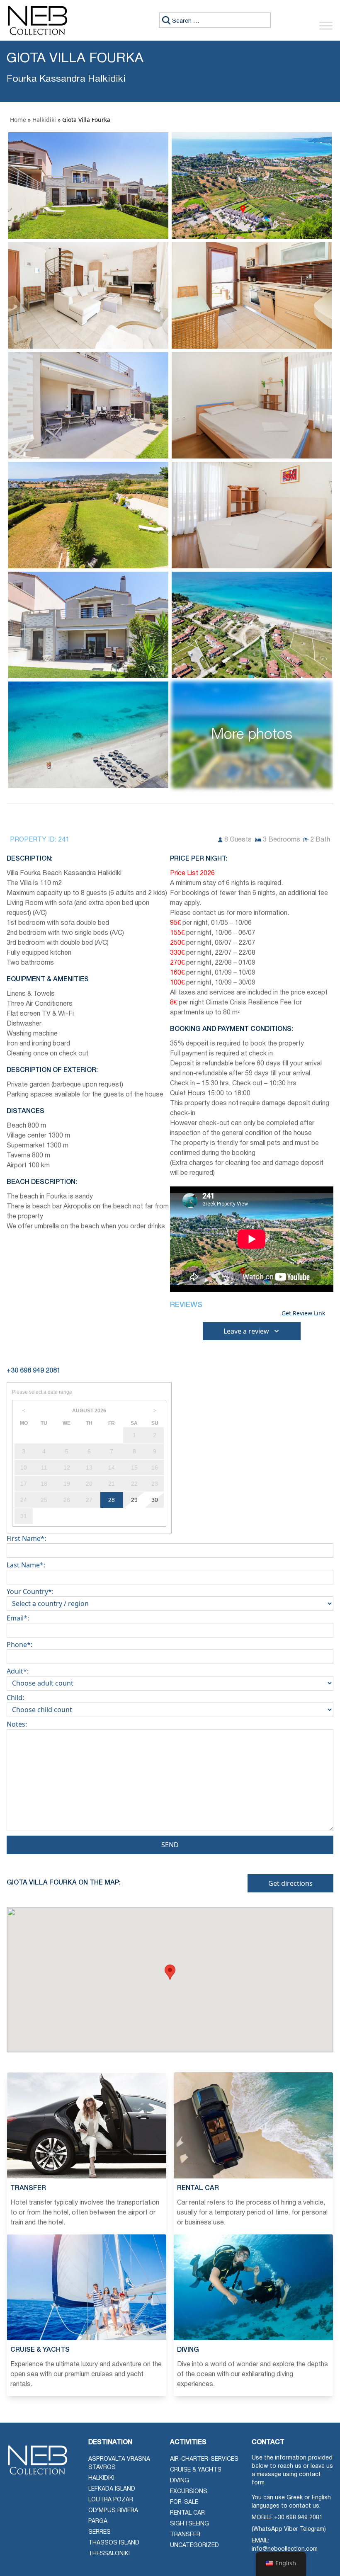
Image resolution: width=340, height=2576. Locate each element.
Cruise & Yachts (196, 2470)
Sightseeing (189, 2524)
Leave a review (246, 1331)
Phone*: (19, 1645)
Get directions (290, 1883)
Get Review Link (303, 1313)
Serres (100, 2532)
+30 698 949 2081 (298, 2518)
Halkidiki (44, 120)
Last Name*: (26, 1565)
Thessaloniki (109, 2554)
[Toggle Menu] (326, 25)
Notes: (17, 1724)
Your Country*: (30, 1591)
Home (18, 120)
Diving (180, 2481)
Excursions (189, 2492)
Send (170, 1845)
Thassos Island (114, 2543)
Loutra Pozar (111, 2500)
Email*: (18, 1618)
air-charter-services (204, 2459)
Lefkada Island (112, 2489)
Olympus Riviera (113, 2511)
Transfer (185, 2535)
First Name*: (26, 1538)
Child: (15, 1698)
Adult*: (18, 1671)
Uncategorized (194, 2546)
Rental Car (187, 2513)
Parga (98, 2521)
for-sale (184, 2502)
